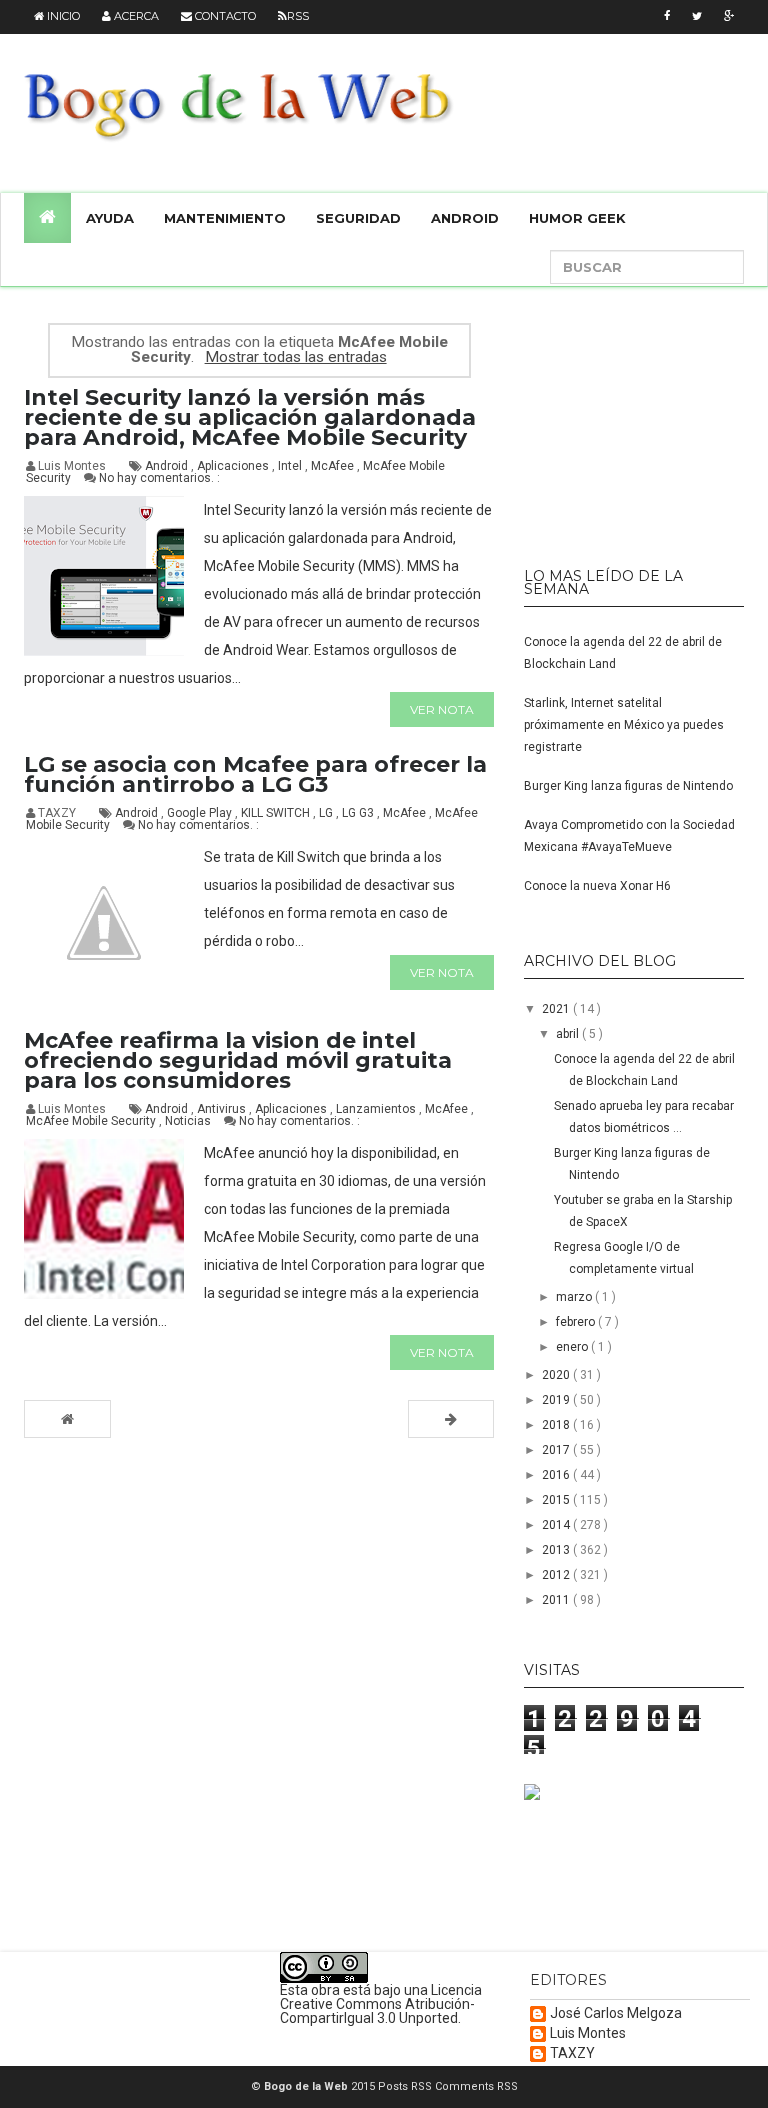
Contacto (224, 16)
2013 (557, 1550)
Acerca (135, 16)
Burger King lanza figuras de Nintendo (628, 786)
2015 (557, 1500)
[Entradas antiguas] (451, 1419)
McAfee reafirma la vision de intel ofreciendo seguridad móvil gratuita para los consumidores (238, 1060)
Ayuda (110, 218)
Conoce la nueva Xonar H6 (597, 886)
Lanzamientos (377, 1109)
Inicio (62, 16)
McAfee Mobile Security (92, 1121)
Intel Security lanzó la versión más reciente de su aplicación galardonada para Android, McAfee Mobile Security (250, 417)
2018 (557, 1425)
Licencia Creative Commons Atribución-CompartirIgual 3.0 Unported (381, 2004)
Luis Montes (588, 2033)
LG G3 (359, 813)
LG (327, 813)
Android (465, 218)
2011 (557, 1600)
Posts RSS (406, 2086)
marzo (575, 1297)
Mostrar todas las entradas (295, 357)
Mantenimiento (225, 218)
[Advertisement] (646, 418)
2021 (557, 1009)
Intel (291, 466)
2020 (557, 1375)
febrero (577, 1322)
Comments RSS (476, 2086)
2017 (557, 1450)
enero (573, 1347)
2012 (557, 1575)
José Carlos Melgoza (616, 2013)
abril (569, 1034)
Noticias (189, 1121)
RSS (298, 16)
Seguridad (358, 218)
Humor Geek (577, 218)
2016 (557, 1475)
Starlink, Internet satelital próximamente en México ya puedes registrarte (624, 725)
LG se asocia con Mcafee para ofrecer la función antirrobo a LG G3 (255, 774)
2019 (557, 1400)
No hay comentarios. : (159, 478)
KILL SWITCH (277, 813)
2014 (557, 1525)
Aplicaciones (234, 466)
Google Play (201, 813)
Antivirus (223, 1109)
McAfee (334, 466)
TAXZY (572, 2053)
